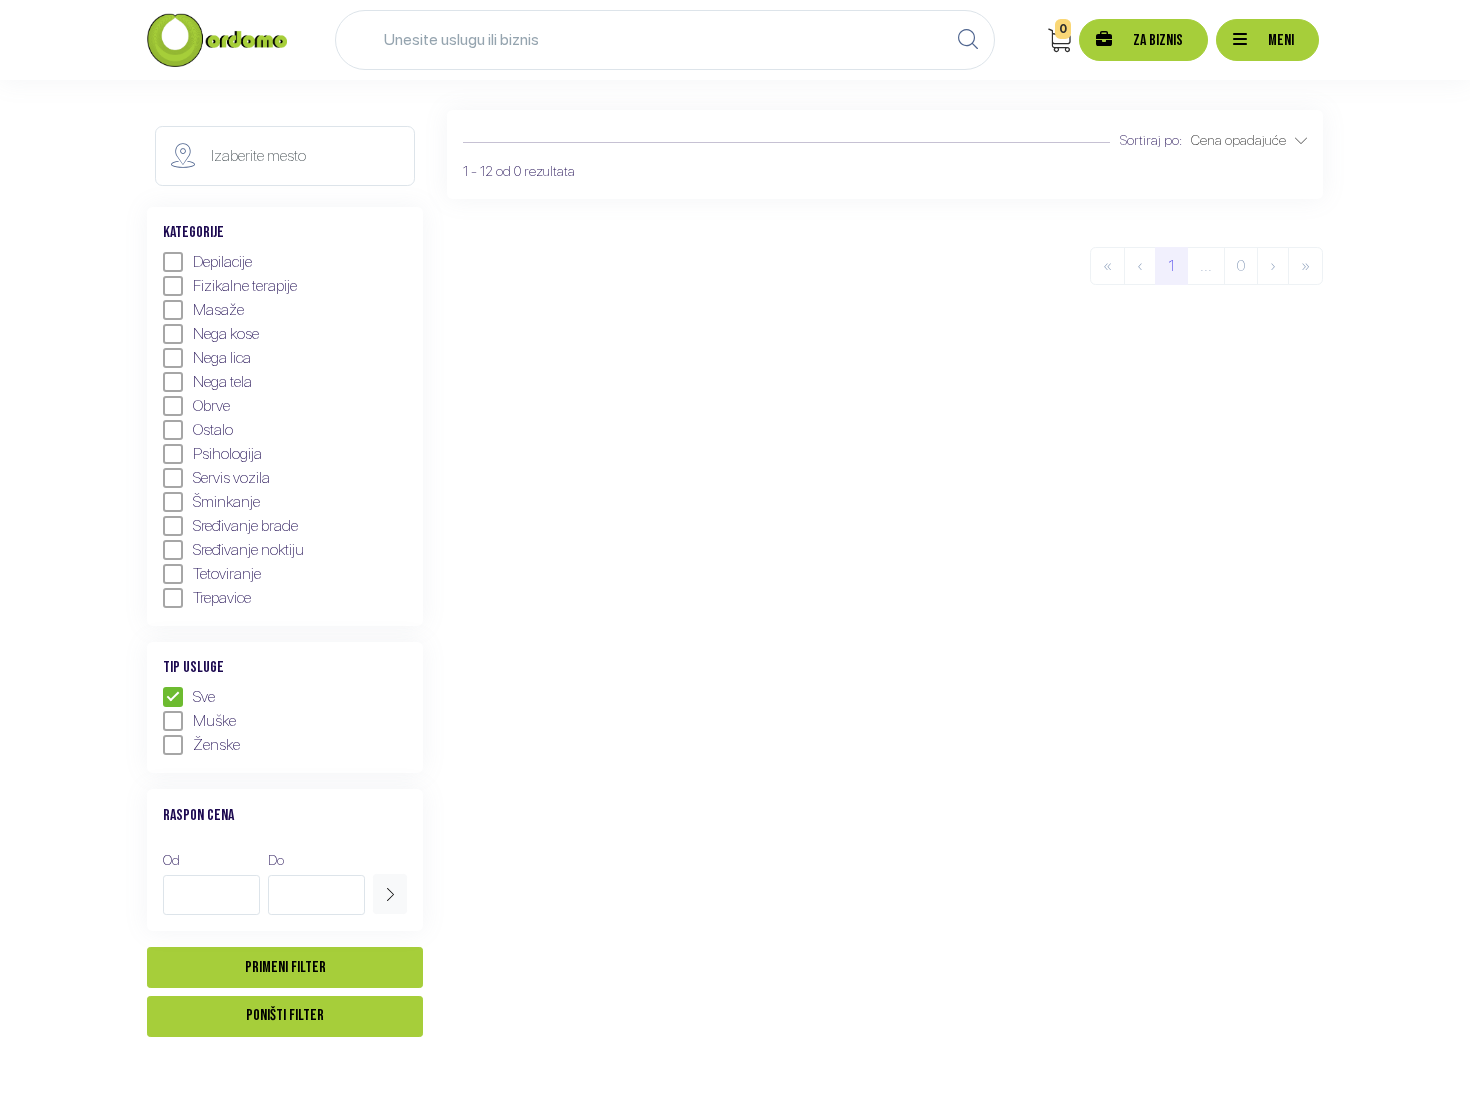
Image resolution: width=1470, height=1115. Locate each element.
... (1206, 265)
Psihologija (227, 453)
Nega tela (222, 381)
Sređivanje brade (245, 525)
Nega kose (226, 333)
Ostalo (213, 429)
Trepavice (222, 597)
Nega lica (222, 357)
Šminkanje (226, 501)
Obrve (211, 405)
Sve (204, 696)
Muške (214, 720)
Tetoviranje (227, 573)
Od (171, 860)
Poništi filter (285, 1015)
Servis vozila (231, 477)
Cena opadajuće (1243, 140)
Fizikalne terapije (245, 285)
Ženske (216, 744)
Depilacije (222, 261)
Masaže (218, 309)
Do (276, 860)
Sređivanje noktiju (248, 549)
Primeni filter (285, 967)
